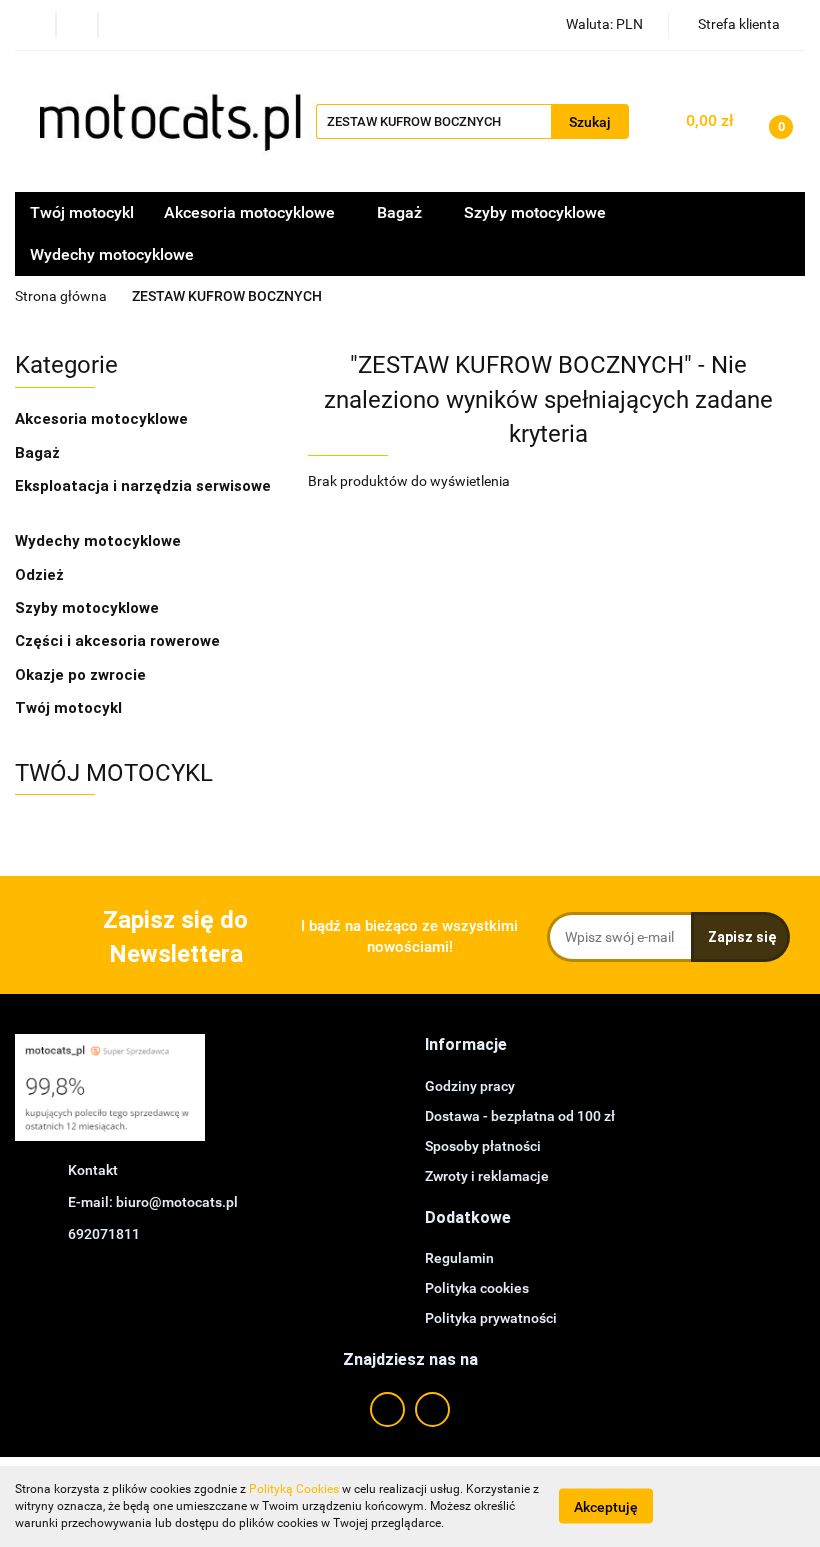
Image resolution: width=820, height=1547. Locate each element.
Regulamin (459, 1258)
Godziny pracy (470, 1086)
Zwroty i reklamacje (487, 1176)
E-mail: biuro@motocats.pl (153, 1202)
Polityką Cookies (294, 1489)
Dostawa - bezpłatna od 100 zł (520, 1116)
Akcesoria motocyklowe (103, 419)
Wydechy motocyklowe (112, 254)
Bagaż (39, 453)
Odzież (41, 575)
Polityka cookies (477, 1288)
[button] (466, 1045)
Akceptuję (606, 1507)
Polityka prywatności (491, 1318)
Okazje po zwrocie (80, 675)
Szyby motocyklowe (535, 212)
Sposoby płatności (483, 1146)
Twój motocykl (82, 212)
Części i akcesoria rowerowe (117, 641)
